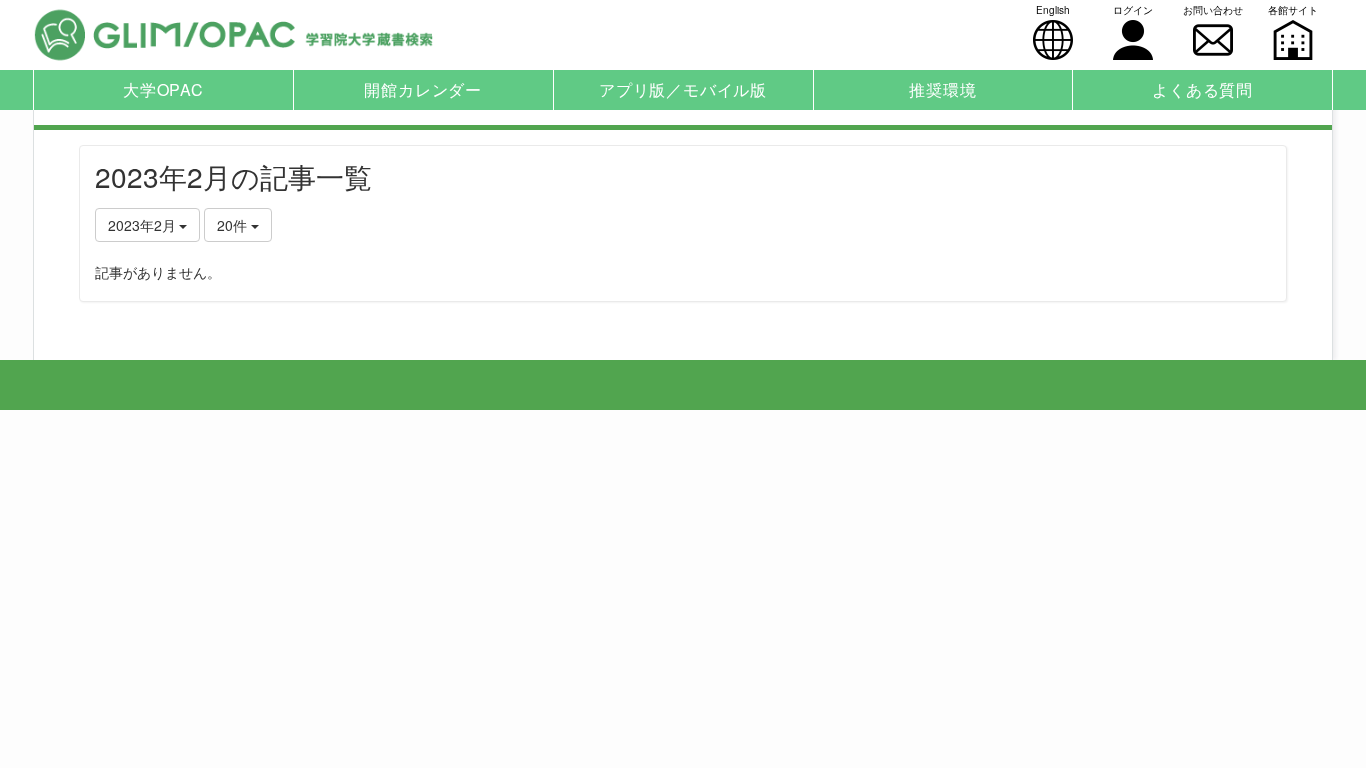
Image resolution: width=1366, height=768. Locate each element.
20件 (234, 225)
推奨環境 (942, 89)
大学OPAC (163, 89)
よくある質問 (1202, 89)
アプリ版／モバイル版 (683, 89)
